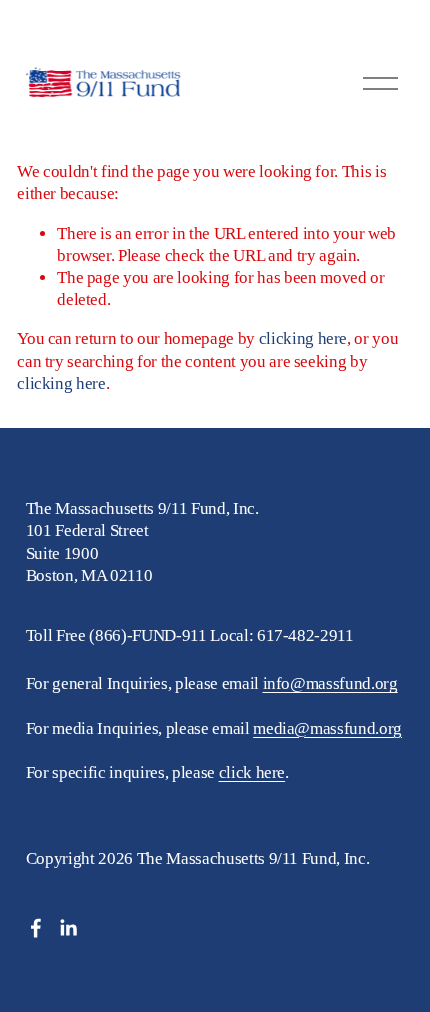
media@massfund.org (327, 728)
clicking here (303, 338)
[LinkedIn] (68, 928)
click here (252, 772)
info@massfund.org (330, 683)
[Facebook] (36, 928)
